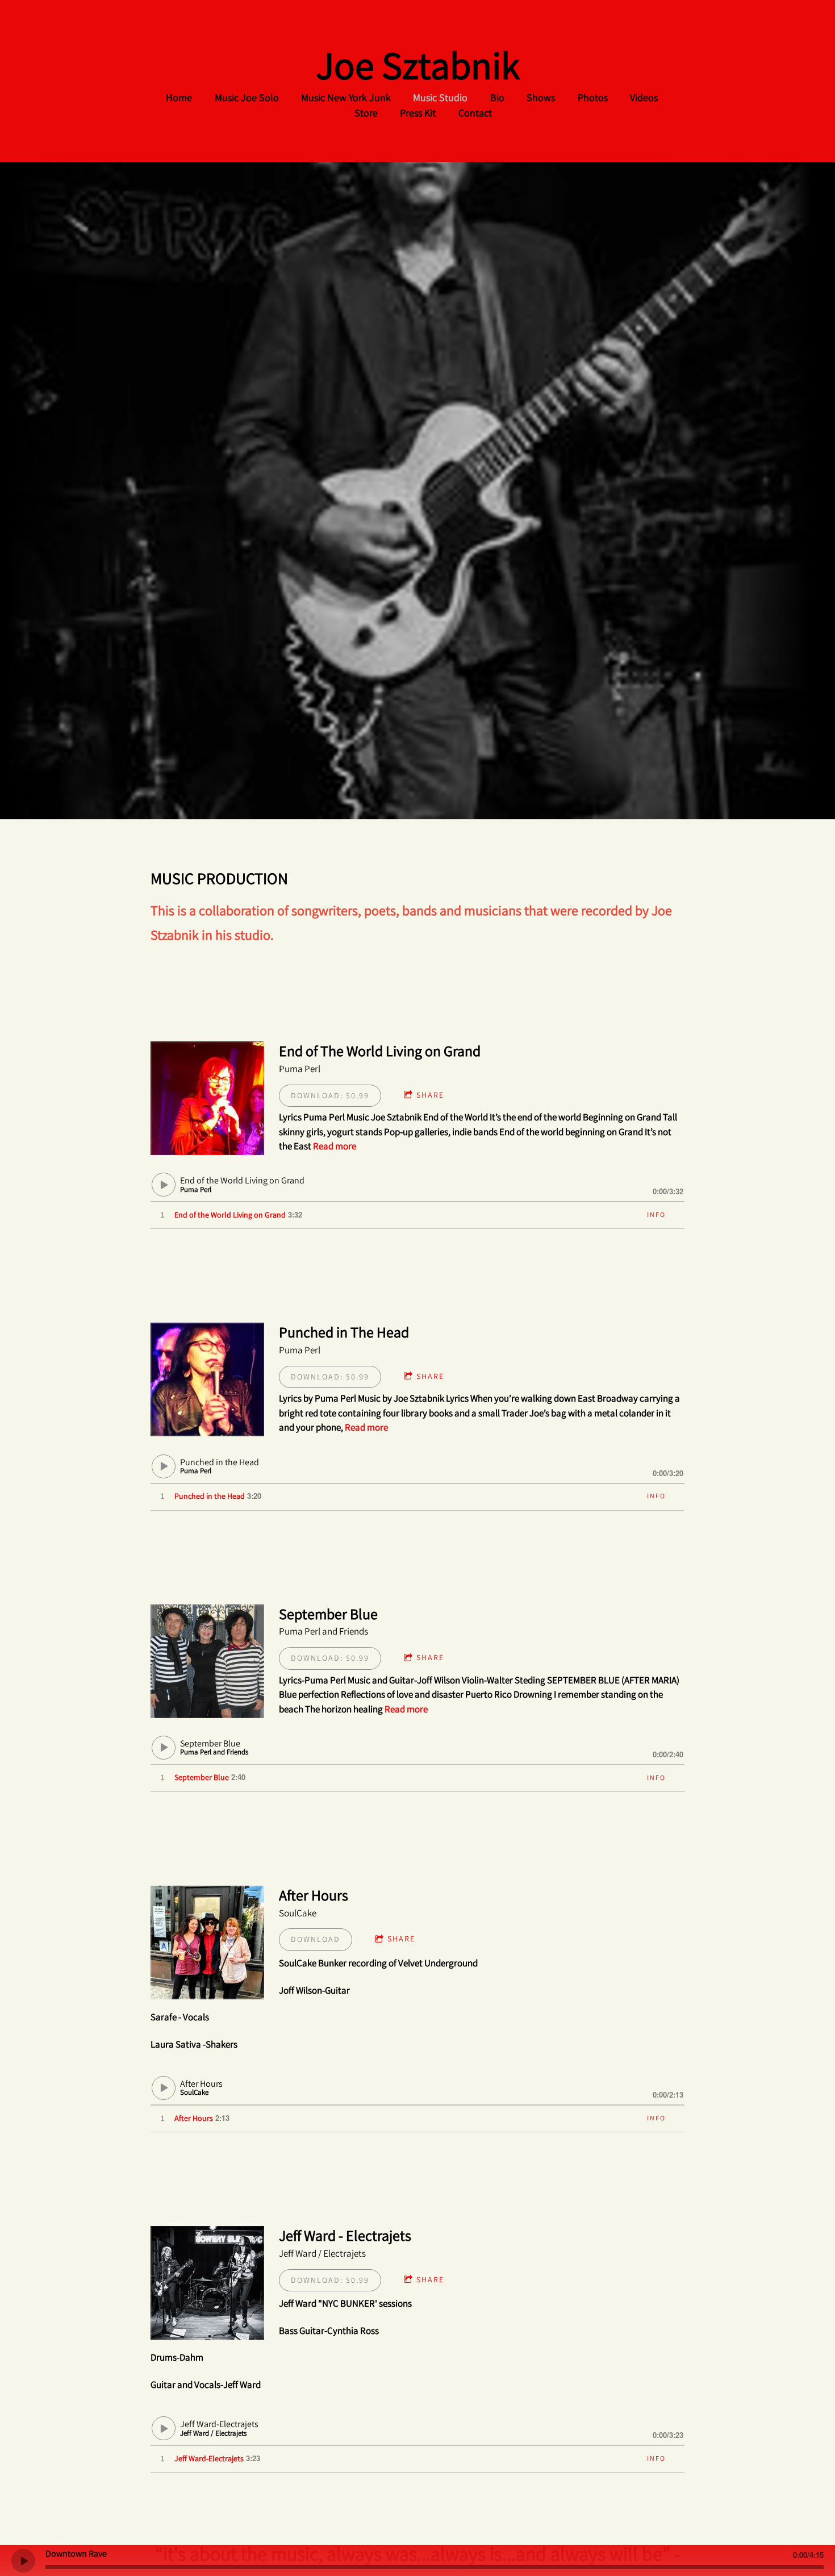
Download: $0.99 (330, 1095)
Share (430, 1095)
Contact (475, 113)
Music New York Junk (346, 97)
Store (366, 113)
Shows (541, 97)
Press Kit (418, 113)
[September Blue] (207, 1661)
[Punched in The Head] (207, 1379)
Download (316, 1939)
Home (179, 97)
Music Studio (440, 97)
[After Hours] (207, 1943)
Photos (593, 97)
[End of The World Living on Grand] (207, 1098)
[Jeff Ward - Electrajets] (207, 2283)
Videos (644, 97)
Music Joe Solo (247, 97)
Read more (335, 1146)
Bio (497, 97)
